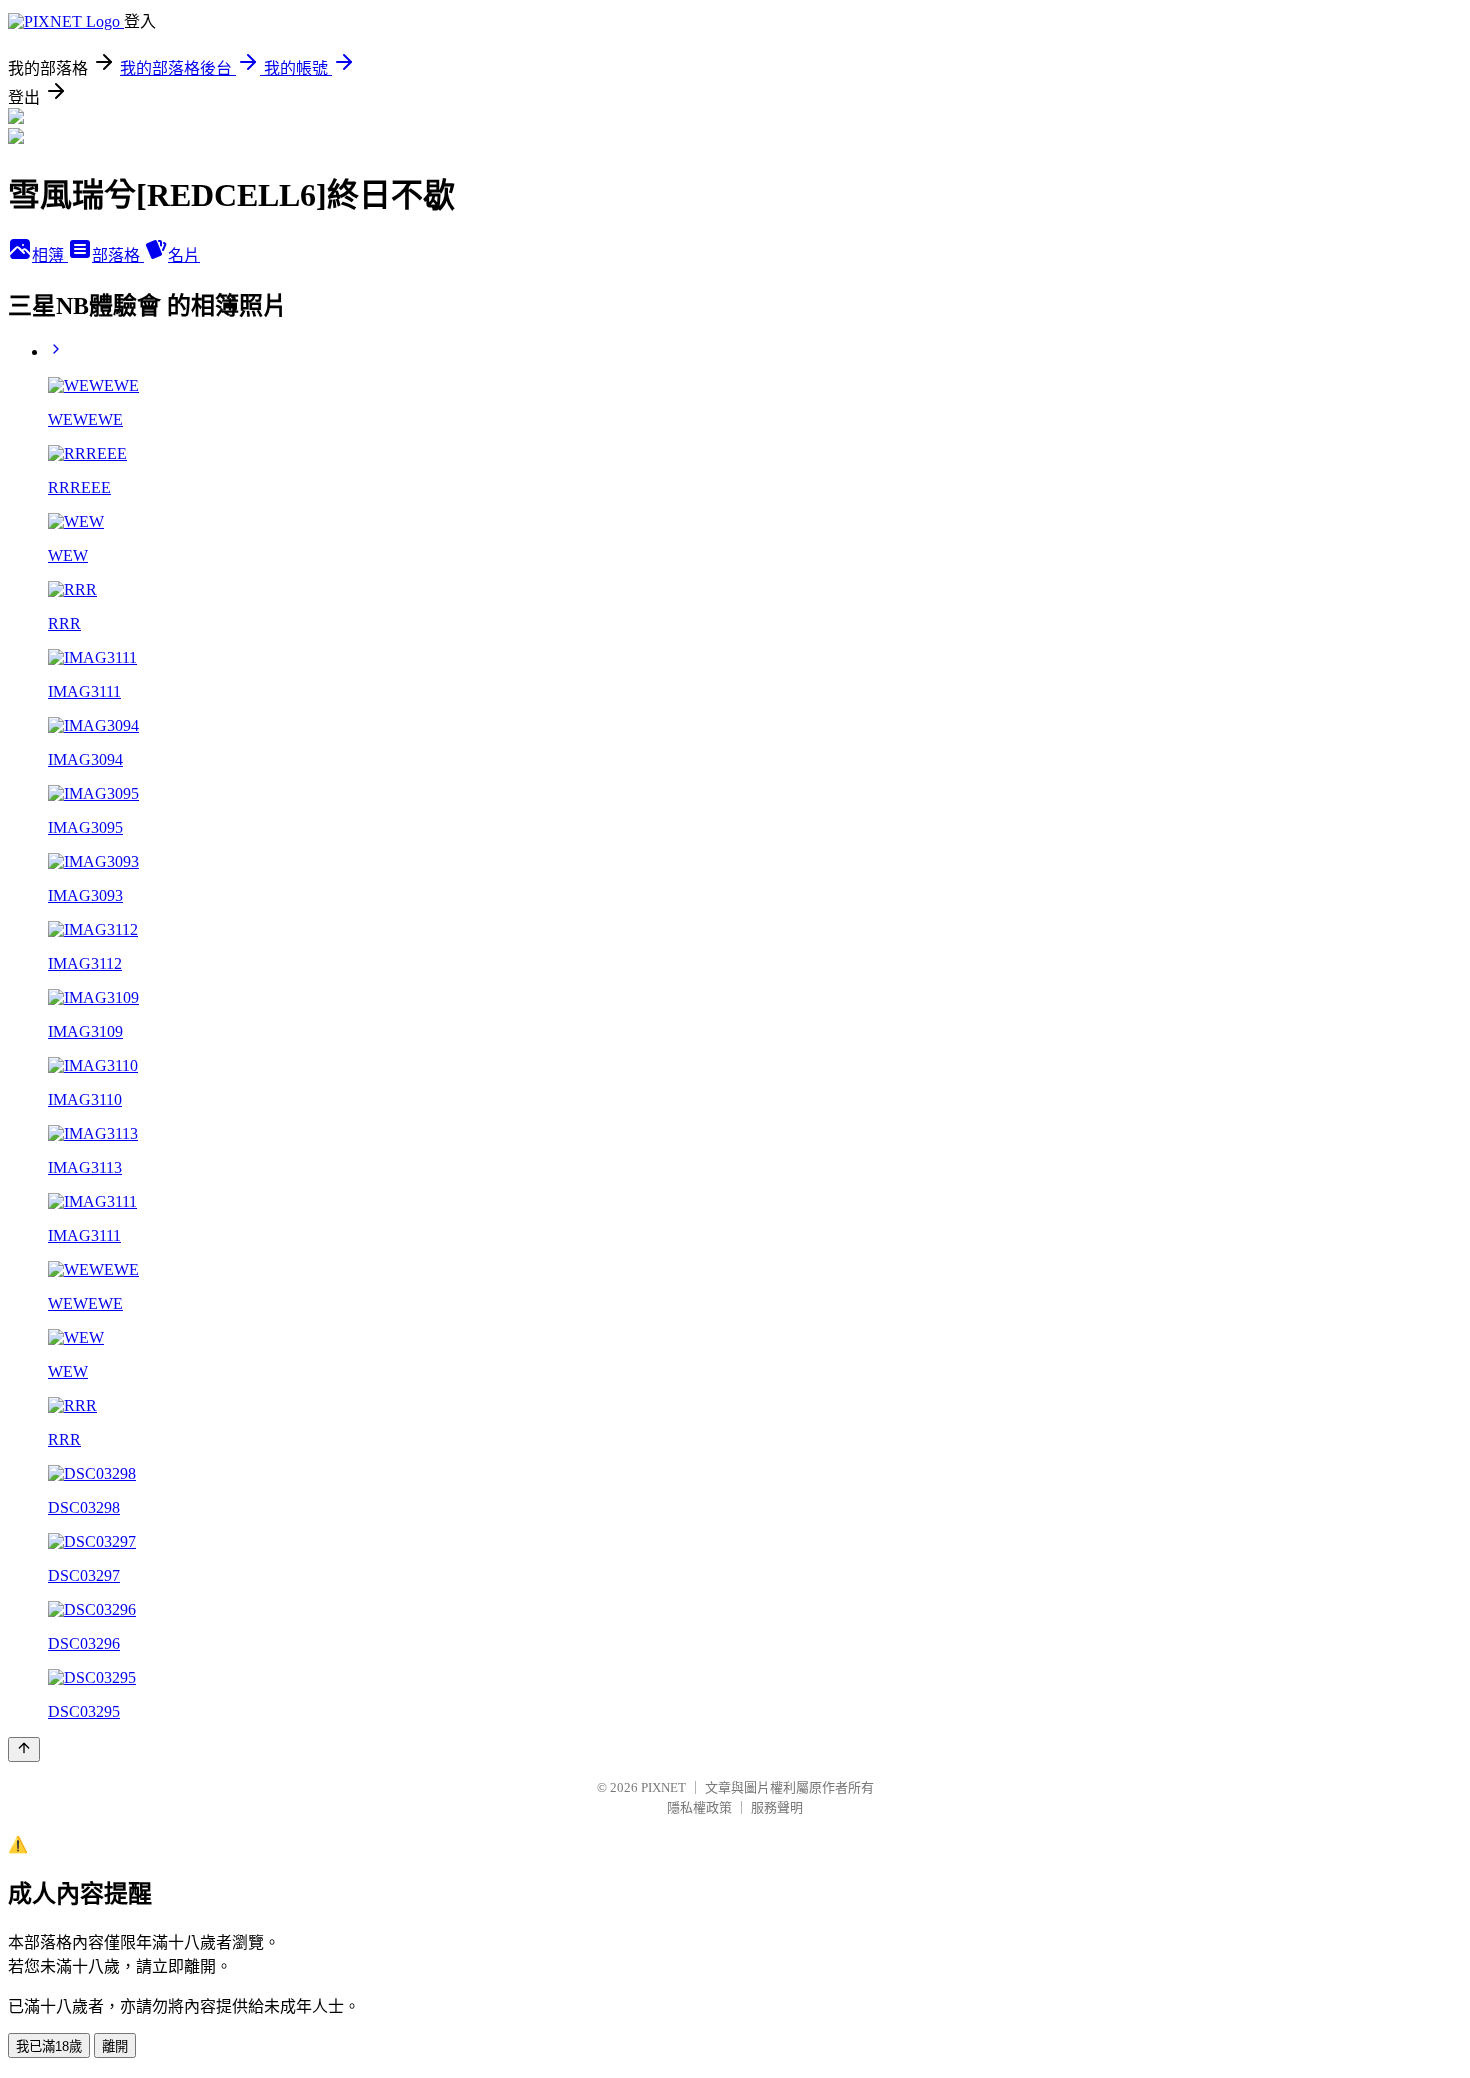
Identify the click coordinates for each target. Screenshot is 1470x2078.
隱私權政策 (699, 1807)
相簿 (50, 255)
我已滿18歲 (49, 2046)
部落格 (118, 255)
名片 (184, 255)
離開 (115, 2046)
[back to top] (24, 1749)
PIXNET (663, 1787)
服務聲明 (777, 1807)
